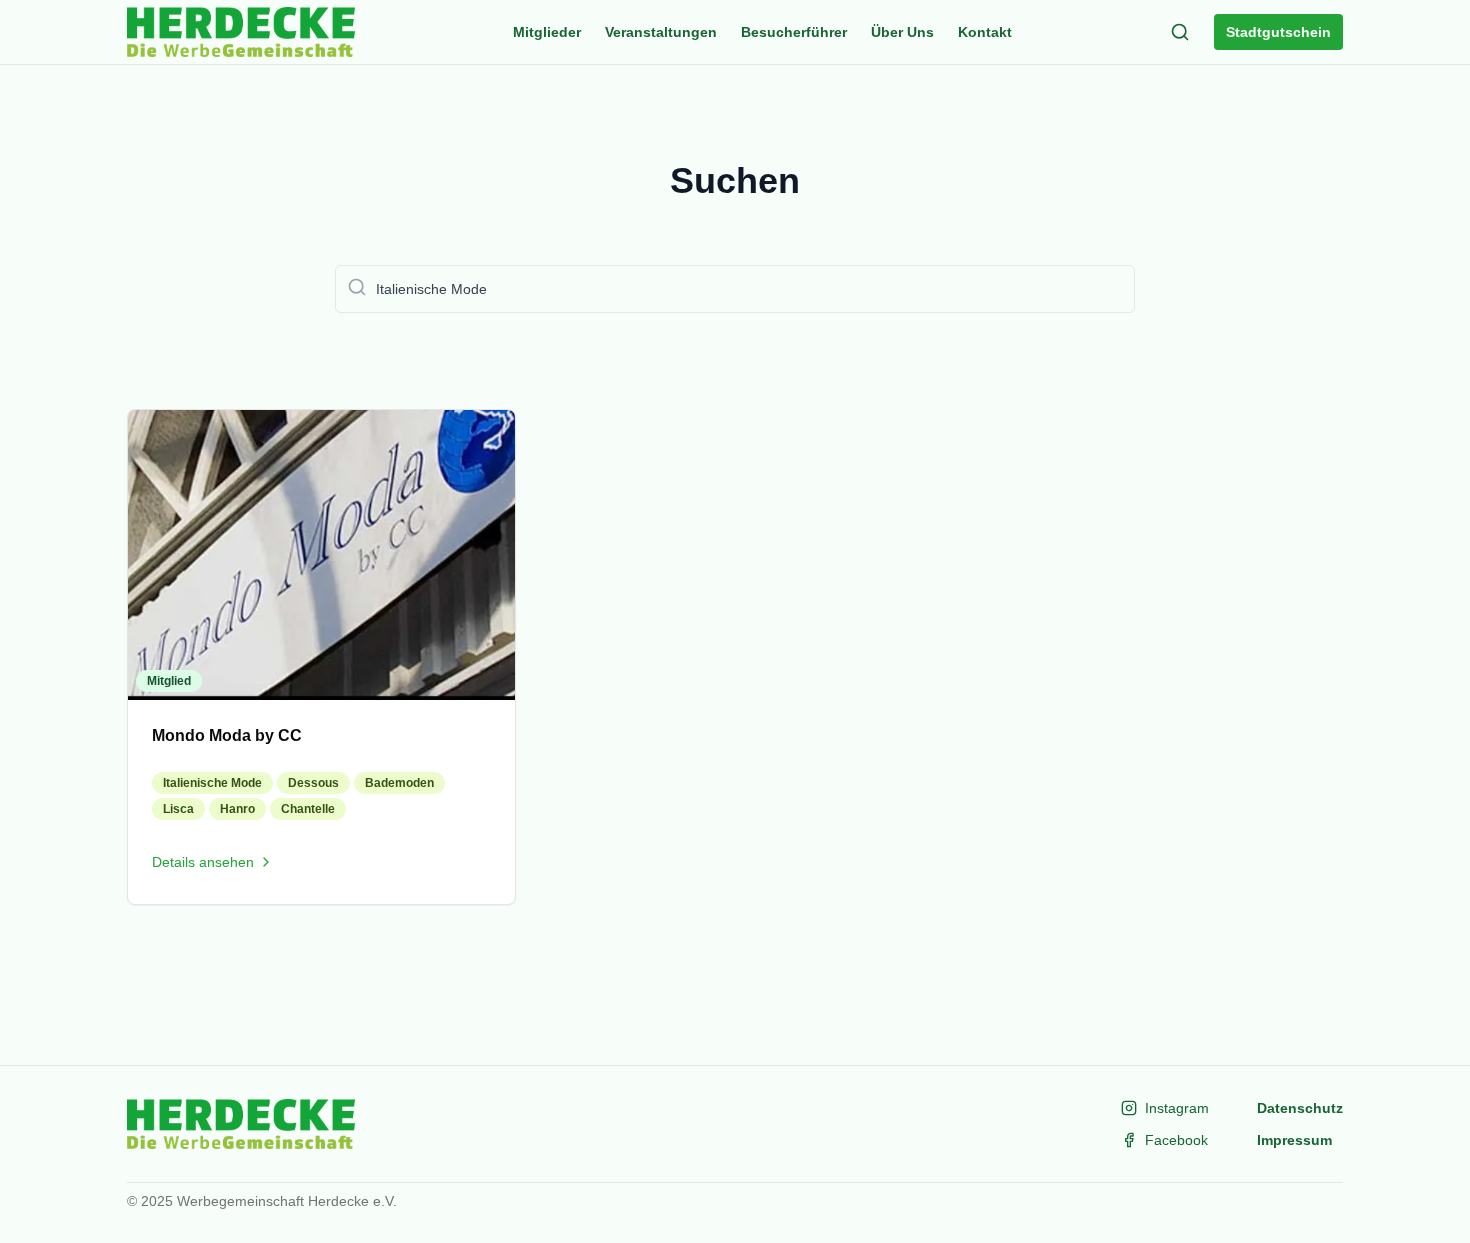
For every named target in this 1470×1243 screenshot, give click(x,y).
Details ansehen (203, 862)
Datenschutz (1300, 1108)
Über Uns (902, 32)
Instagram (1177, 1108)
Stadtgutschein (1278, 32)
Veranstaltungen (661, 32)
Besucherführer (794, 32)
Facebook (1176, 1140)
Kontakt (985, 32)
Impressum (1294, 1140)
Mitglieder (547, 32)
